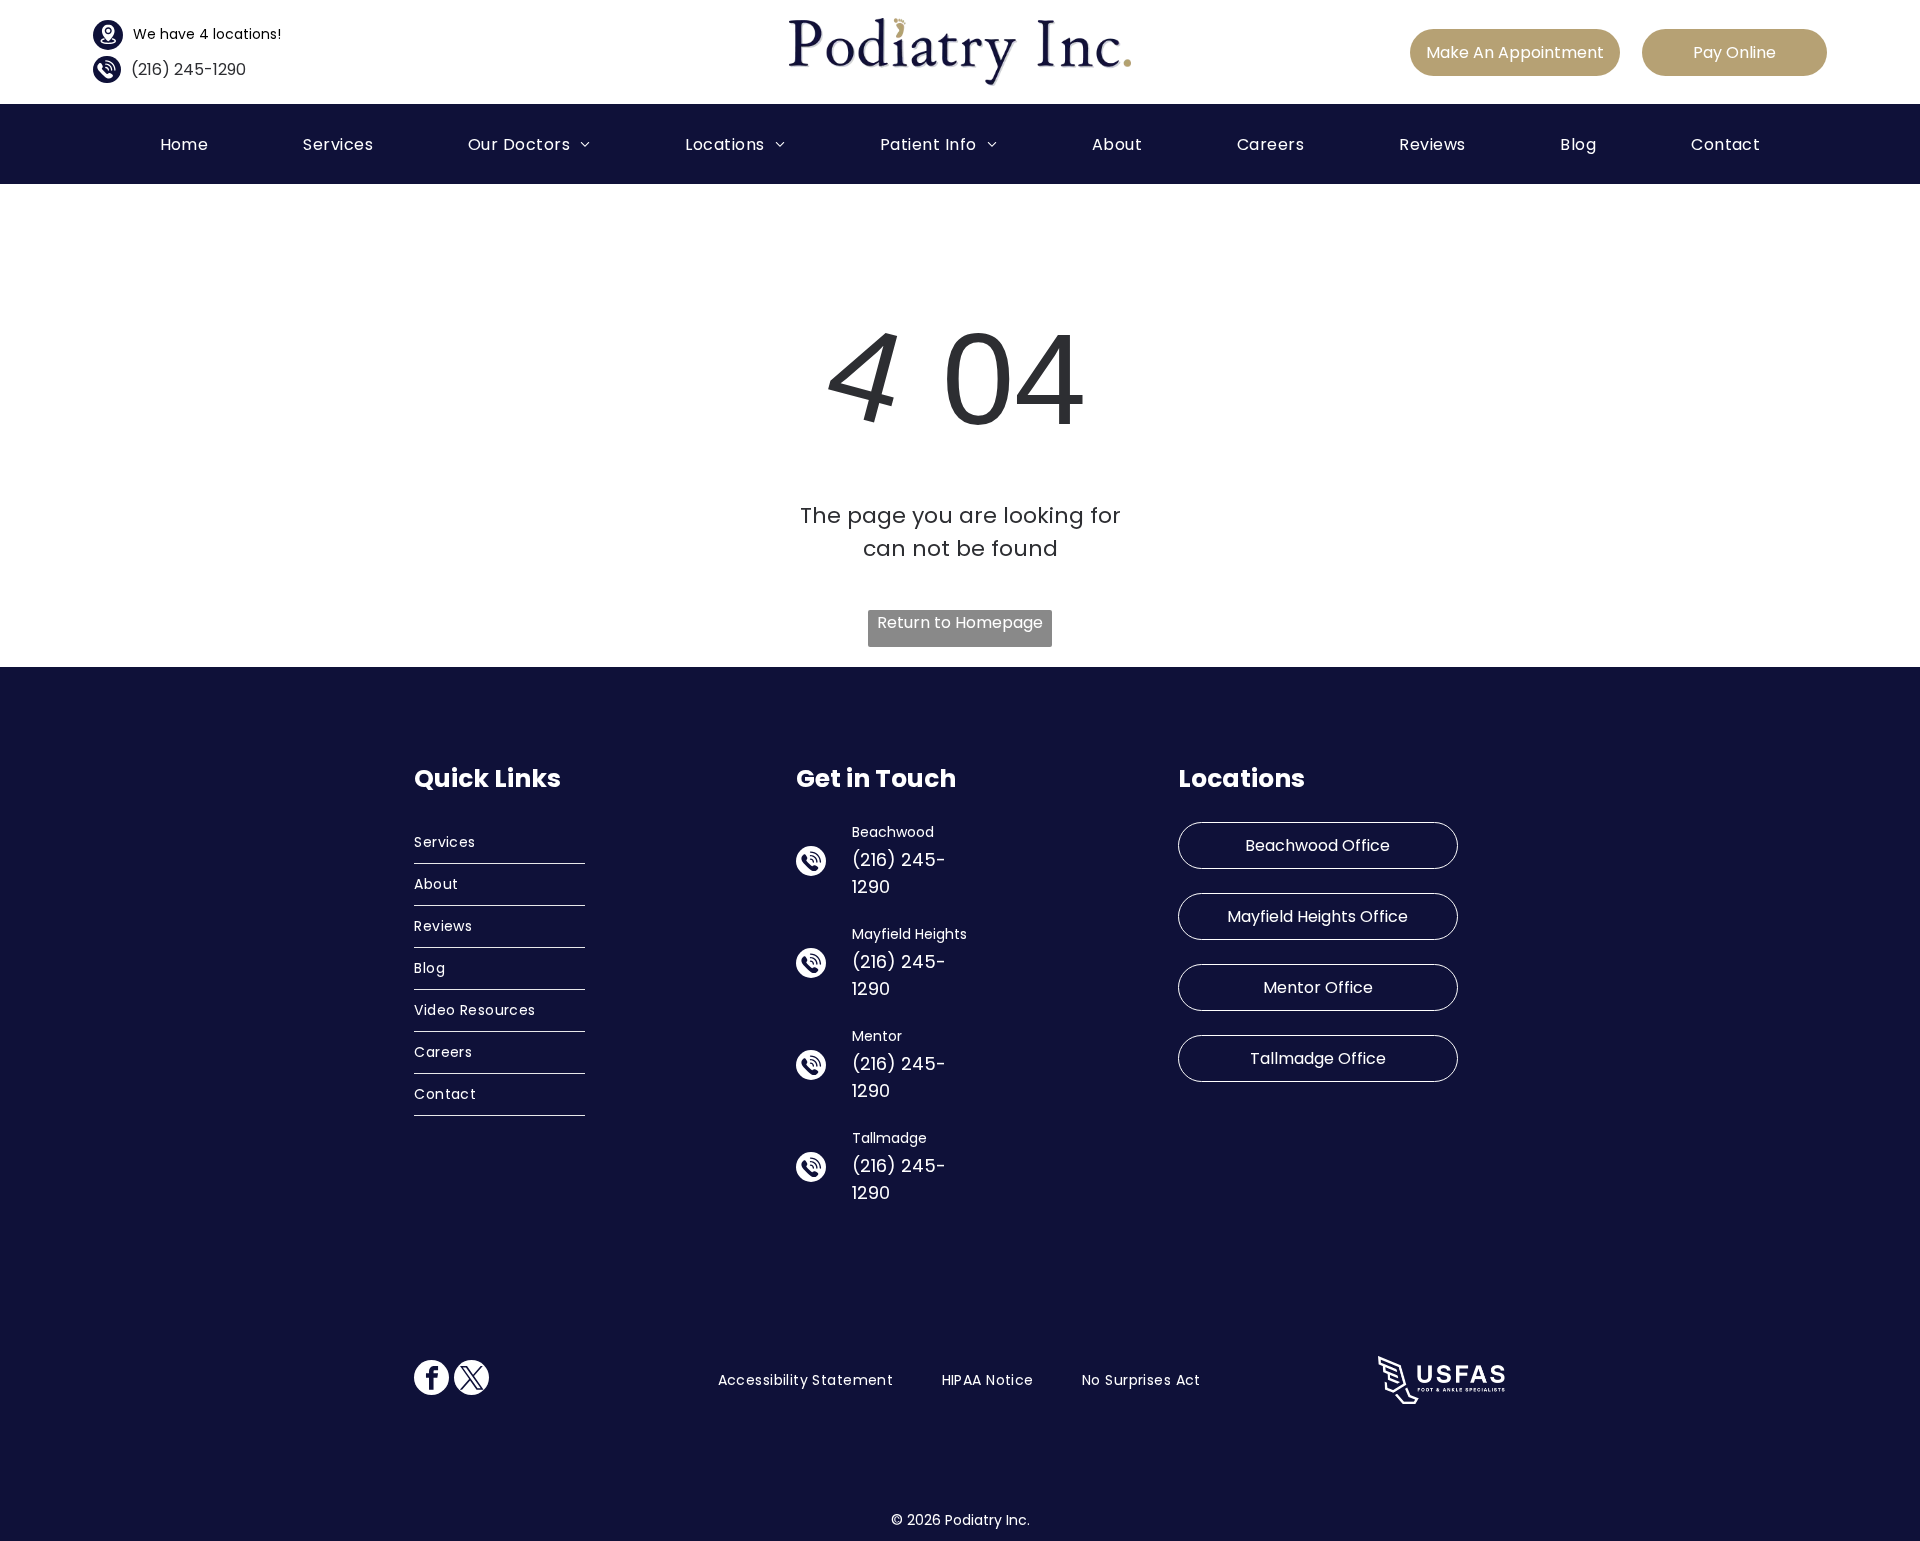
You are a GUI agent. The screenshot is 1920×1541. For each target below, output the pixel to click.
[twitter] (471, 1380)
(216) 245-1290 (188, 69)
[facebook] (431, 1380)
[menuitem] (184, 143)
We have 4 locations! (207, 34)
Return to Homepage (960, 622)
